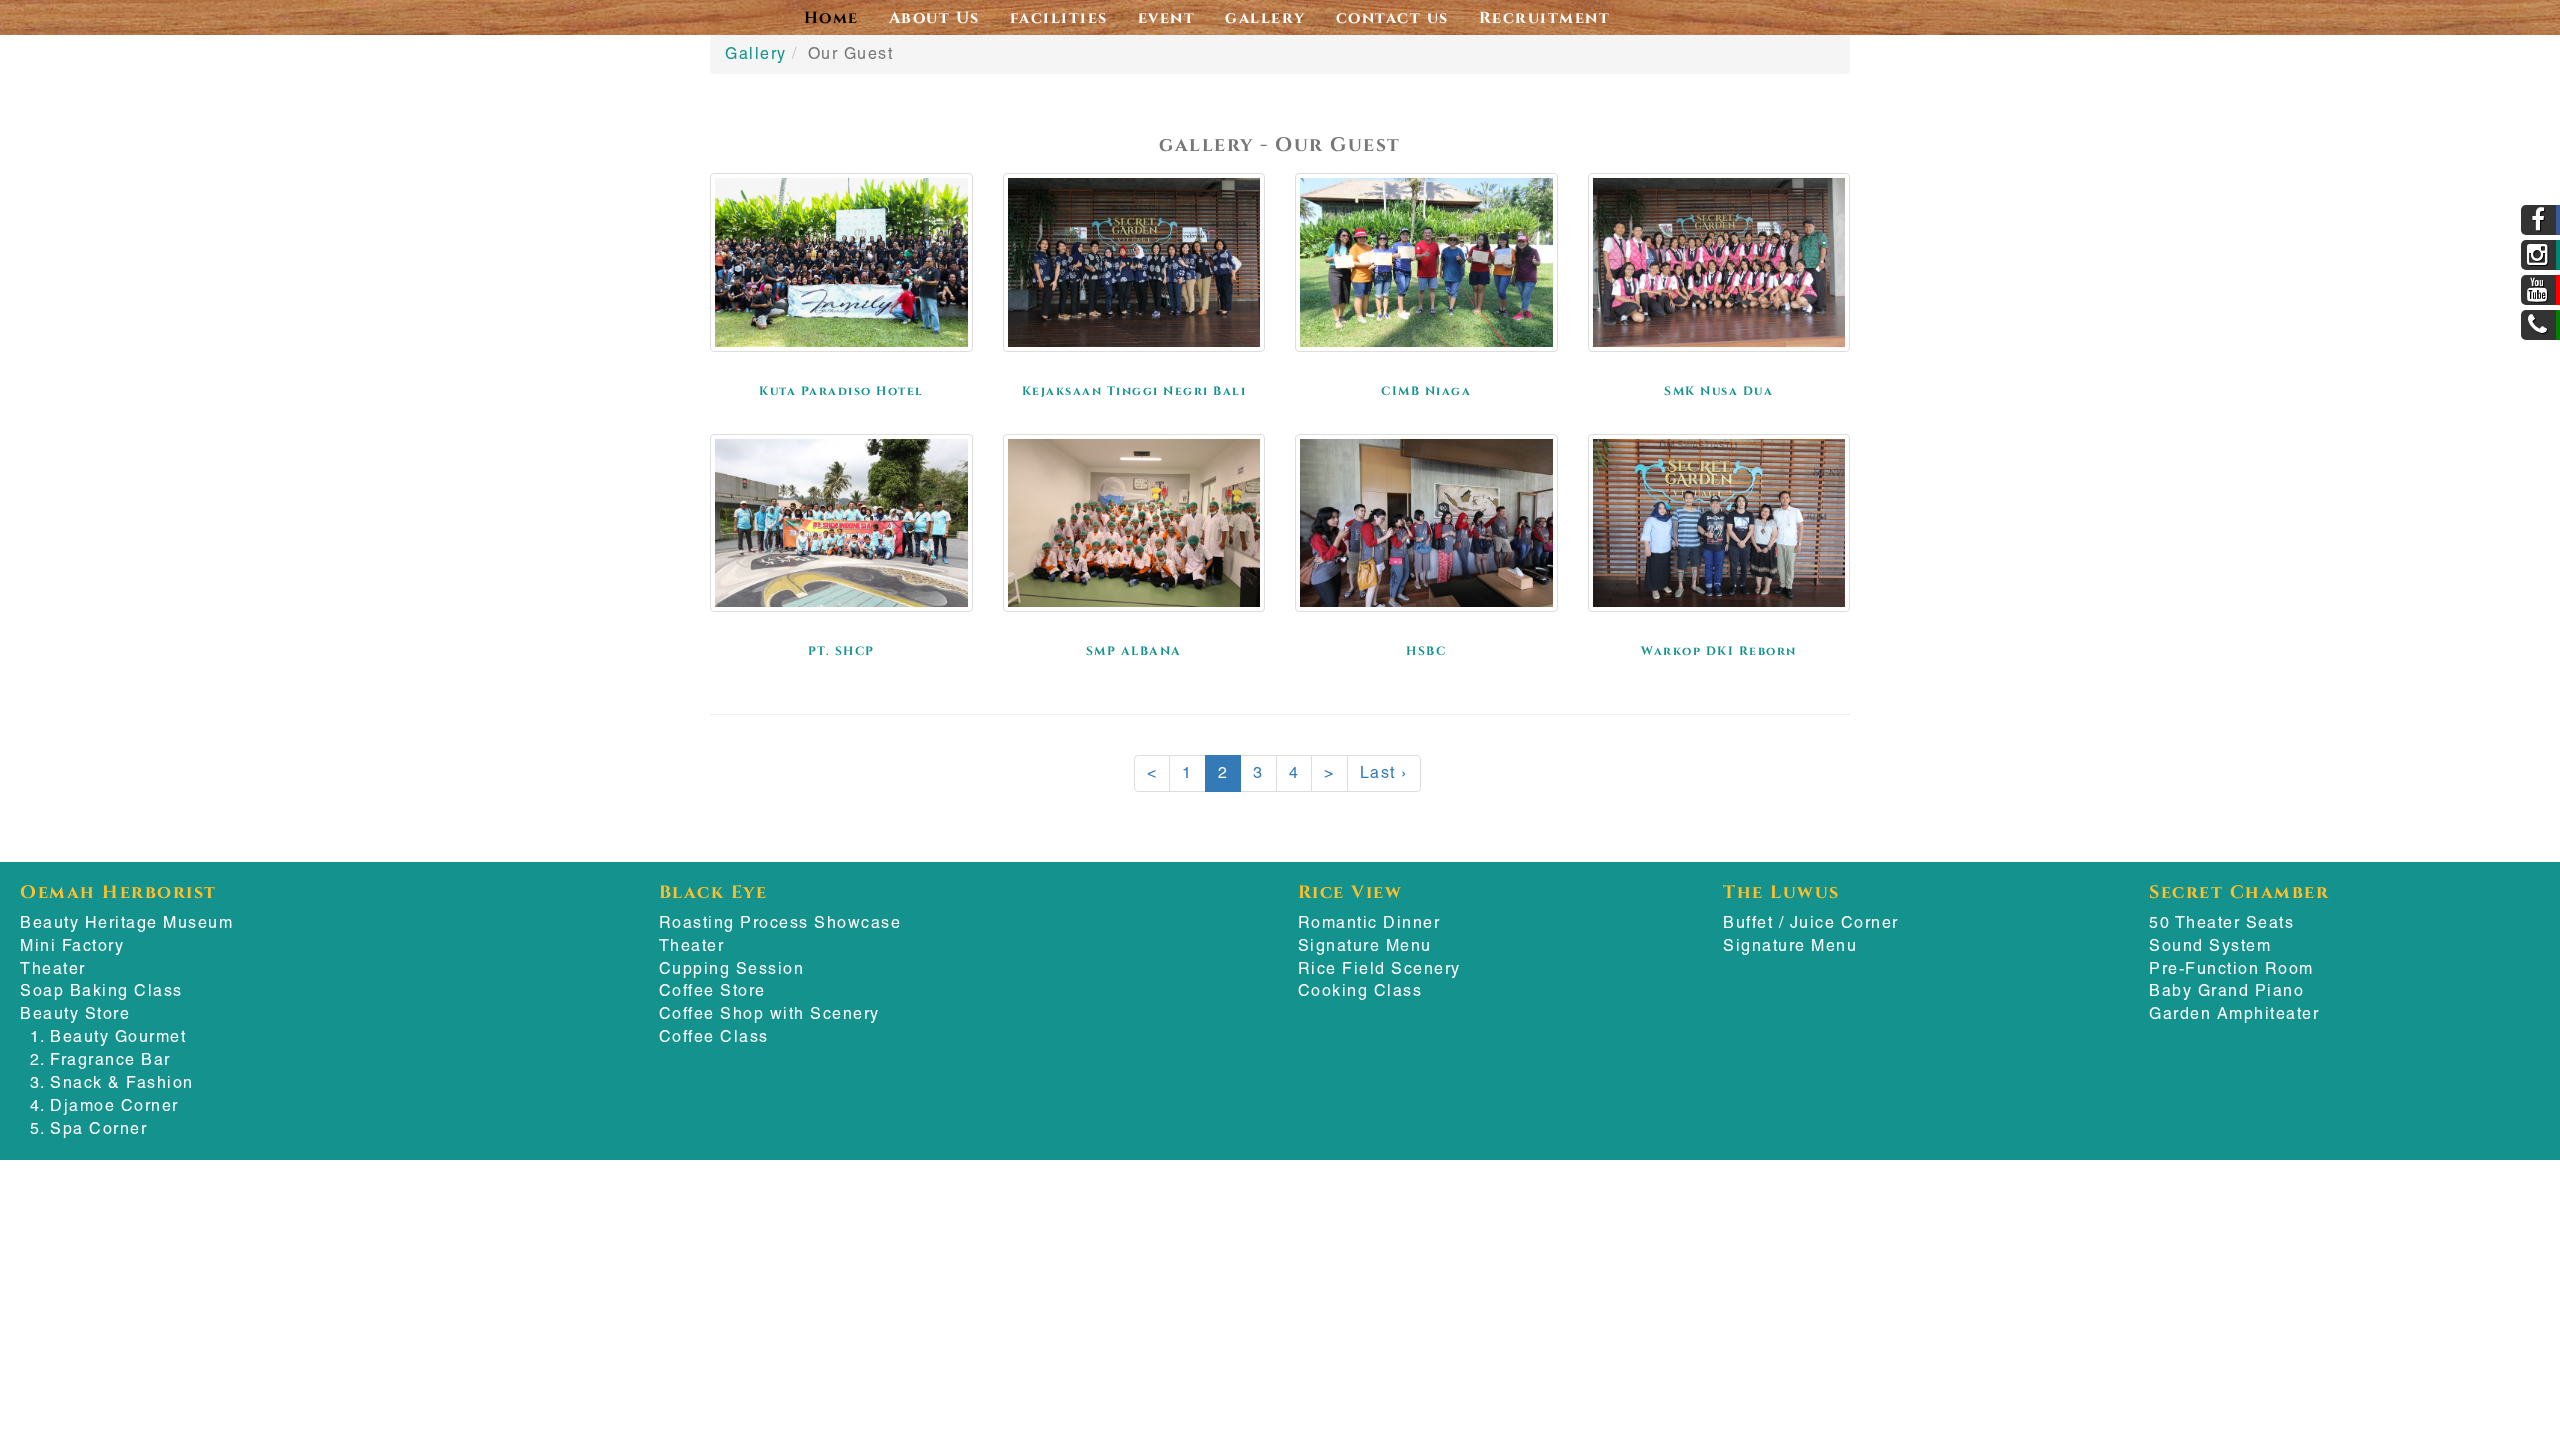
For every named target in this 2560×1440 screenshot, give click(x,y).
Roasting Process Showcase (780, 922)
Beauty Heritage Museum (126, 922)
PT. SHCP (841, 650)
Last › (1384, 772)
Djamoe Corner (114, 1105)
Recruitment (1545, 16)
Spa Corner (98, 1128)
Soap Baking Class (101, 990)
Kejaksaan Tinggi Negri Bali (1134, 390)
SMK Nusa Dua (1718, 390)
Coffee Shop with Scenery (769, 1013)
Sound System (2210, 945)
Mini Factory (72, 945)
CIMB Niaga (1426, 390)
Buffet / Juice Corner (1811, 922)
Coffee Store (712, 990)
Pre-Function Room (2231, 968)
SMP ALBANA (1134, 650)
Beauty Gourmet (118, 1036)
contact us (1392, 16)
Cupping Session (732, 968)
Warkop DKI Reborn (1719, 650)
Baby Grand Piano (2226, 990)
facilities (1059, 16)
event (1167, 16)
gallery (1265, 16)
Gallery (756, 53)
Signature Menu (1365, 945)
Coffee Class (714, 1036)
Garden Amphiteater (2234, 1013)
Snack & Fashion (122, 1082)
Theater (53, 968)
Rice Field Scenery (1379, 968)
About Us (934, 16)
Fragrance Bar (110, 1059)
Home (831, 16)
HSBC (1426, 650)
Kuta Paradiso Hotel (841, 390)
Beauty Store (75, 1013)
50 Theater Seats (2221, 922)
